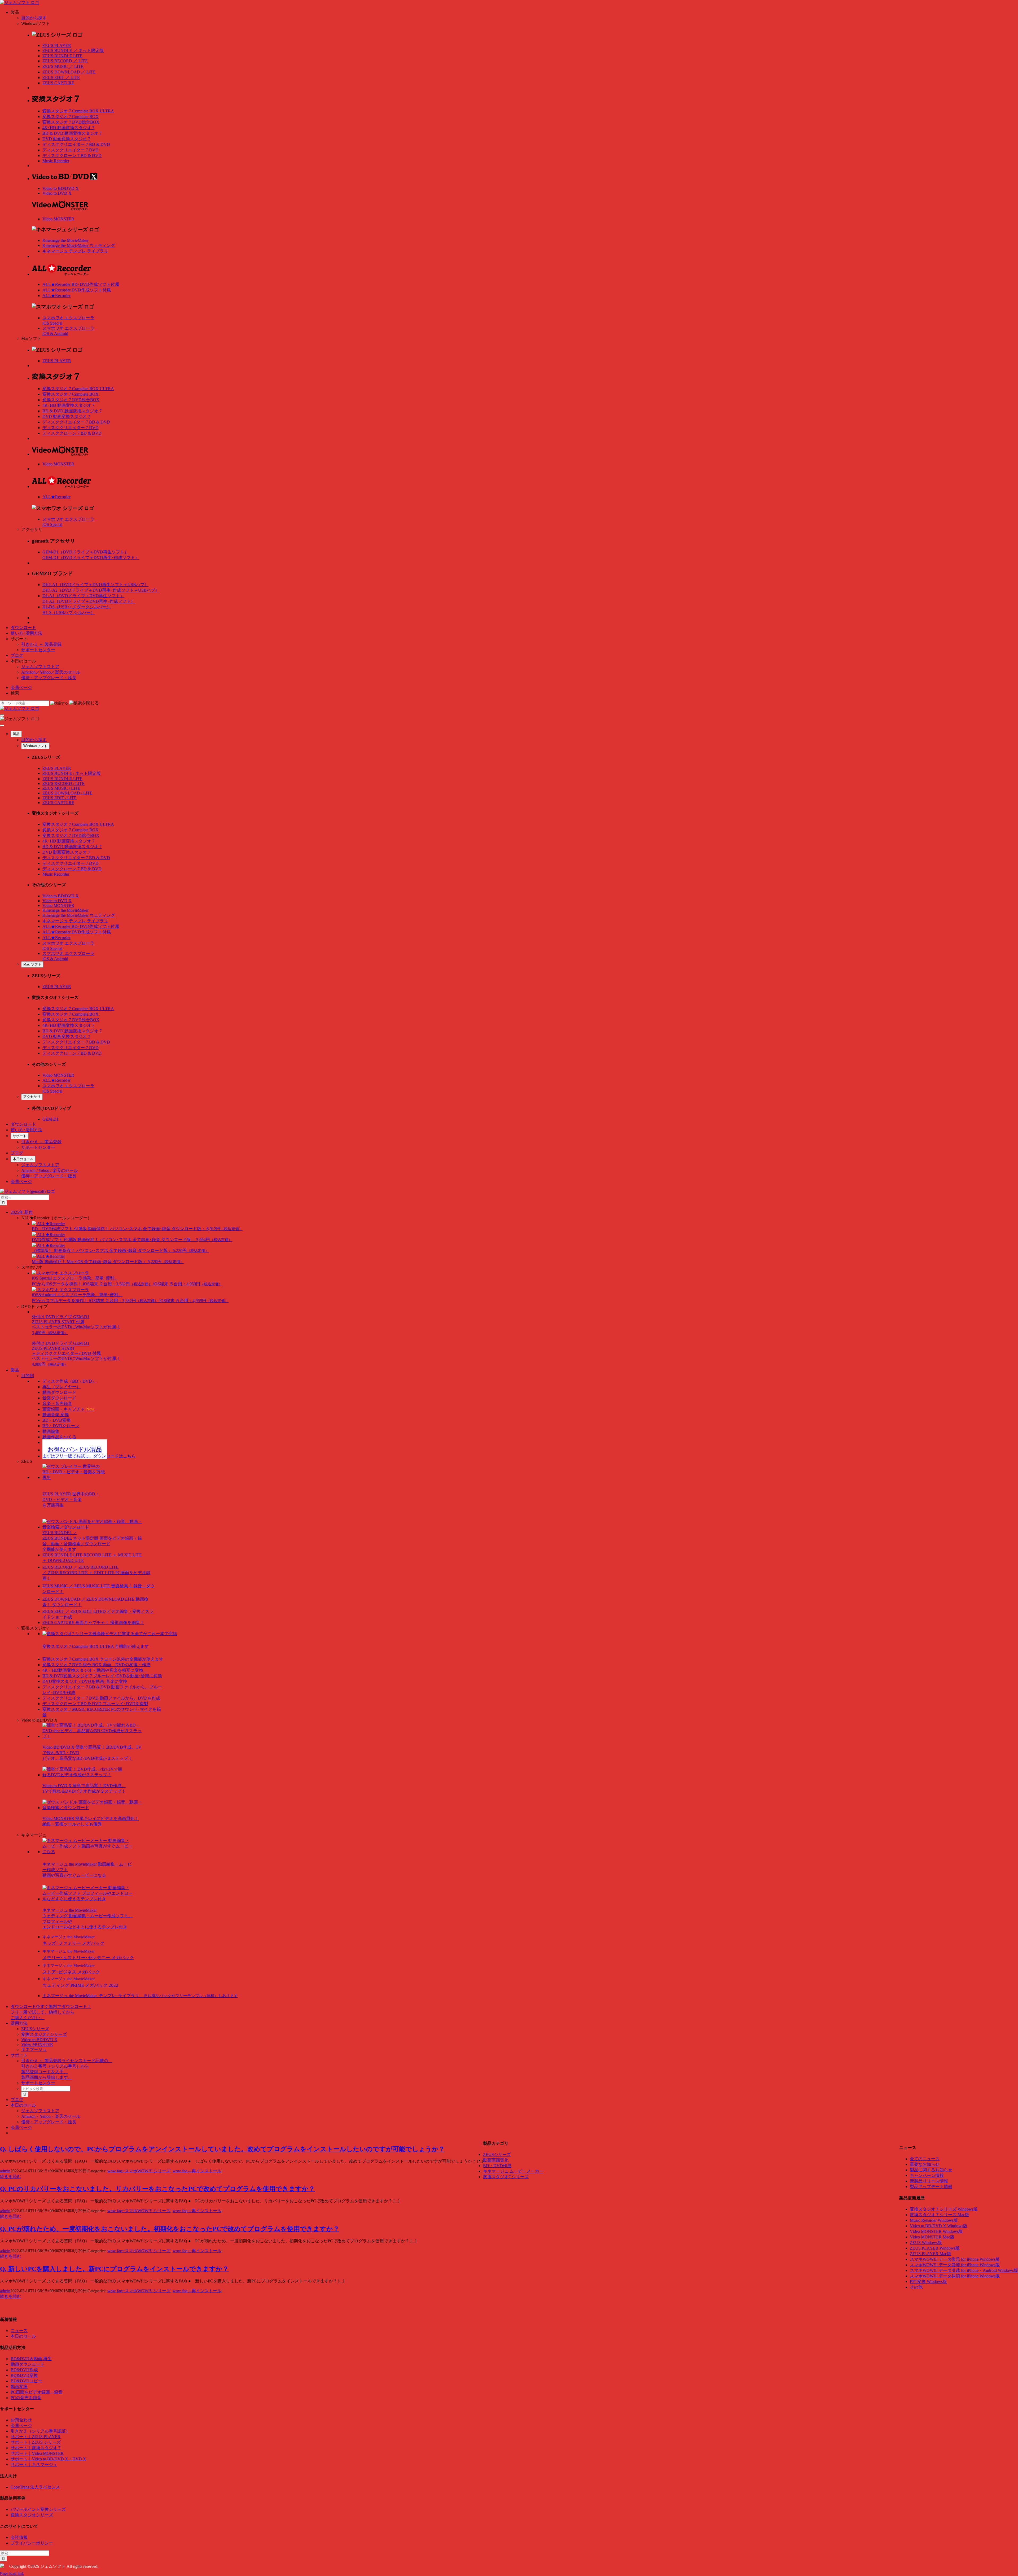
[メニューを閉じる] (2, 726)
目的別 (28, 1376)
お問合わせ (21, 2420)
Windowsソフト (35, 746)
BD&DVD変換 (24, 2375)
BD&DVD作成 (24, 2370)
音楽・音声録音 (57, 1403)
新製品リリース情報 (929, 2181)
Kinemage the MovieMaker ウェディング (79, 245)
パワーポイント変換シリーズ (38, 2509)
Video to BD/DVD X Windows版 (939, 2226)
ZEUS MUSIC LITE (63, 66)
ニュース (19, 2331)
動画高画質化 (496, 2160)
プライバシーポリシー (32, 2543)
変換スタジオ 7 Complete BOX (71, 117)
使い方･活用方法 (27, 633)
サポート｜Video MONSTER (37, 2453)
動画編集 (51, 1431)
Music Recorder (56, 161)
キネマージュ (34, 2049)
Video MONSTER (58, 219)
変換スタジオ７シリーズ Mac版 (940, 2215)
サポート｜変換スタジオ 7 (36, 2448)
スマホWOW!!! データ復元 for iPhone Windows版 (955, 2259)
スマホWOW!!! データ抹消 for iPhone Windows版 (955, 2276)
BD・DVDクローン (61, 1426)
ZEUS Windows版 (926, 2243)
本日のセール (23, 1159)
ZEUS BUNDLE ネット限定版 (73, 51)
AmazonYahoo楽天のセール (51, 672)
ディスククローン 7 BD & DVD (72, 156)
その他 (916, 2287)
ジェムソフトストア (40, 667)
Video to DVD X (57, 193)
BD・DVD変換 (57, 1420)
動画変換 (19, 2387)
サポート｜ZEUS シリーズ (36, 2442)
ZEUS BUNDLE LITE (62, 56)
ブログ (17, 655)
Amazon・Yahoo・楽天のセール (51, 2116)
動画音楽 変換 (56, 1415)
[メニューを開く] (2, 715)
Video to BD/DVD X (61, 188)
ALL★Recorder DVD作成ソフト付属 (77, 290)
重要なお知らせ (925, 2164)
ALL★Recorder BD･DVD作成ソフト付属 (81, 284)
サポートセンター (38, 650)
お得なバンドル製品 (75, 1449)
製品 (16, 734)
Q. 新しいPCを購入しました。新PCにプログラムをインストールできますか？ (114, 2269)
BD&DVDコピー (26, 2381)
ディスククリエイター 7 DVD (71, 150)
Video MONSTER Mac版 (932, 2237)
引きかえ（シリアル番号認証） (40, 2431)
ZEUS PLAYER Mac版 (931, 2254)
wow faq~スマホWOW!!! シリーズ (139, 2171)
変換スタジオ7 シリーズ (44, 2034)
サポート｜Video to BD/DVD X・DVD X (48, 2459)
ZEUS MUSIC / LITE (61, 788)
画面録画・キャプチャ (68, 1409)
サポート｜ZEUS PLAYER (36, 2437)
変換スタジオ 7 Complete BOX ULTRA (78, 111)
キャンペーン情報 (927, 2175)
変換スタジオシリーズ (32, 2515)
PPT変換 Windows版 (928, 2282)
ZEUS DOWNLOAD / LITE (67, 793)
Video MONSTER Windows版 (936, 2231)
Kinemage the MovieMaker (65, 240)
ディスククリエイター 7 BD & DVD (76, 144)
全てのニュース (925, 2159)
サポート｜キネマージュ (34, 2464)
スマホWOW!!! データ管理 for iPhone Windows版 (955, 2265)
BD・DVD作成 (497, 2166)
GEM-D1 (51, 1119)
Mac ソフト (32, 964)
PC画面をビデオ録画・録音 (37, 2392)
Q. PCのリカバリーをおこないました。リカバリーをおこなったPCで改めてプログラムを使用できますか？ (157, 2189)
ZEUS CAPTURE (58, 83)
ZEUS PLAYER (57, 45)
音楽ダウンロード (59, 1398)
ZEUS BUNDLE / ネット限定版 (72, 773)
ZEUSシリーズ (35, 2029)
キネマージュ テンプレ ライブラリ (75, 251)
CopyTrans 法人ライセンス (35, 2487)
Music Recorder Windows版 (934, 2220)
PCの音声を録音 (26, 2398)
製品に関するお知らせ (931, 2170)
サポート (20, 1136)
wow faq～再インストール (197, 2171)
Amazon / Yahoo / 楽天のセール (50, 1170)
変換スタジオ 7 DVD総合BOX (71, 122)
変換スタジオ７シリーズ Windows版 (944, 2209)
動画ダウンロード (59, 1392)
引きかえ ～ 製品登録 (41, 644)
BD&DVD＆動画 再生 (31, 2359)
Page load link (12, 2573)
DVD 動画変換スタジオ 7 (66, 139)
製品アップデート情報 (931, 2187)
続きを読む (11, 2176)
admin (5, 2171)
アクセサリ (32, 1097)
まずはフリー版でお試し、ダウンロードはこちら (89, 1456)
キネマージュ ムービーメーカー (513, 2171)
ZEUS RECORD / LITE (63, 783)
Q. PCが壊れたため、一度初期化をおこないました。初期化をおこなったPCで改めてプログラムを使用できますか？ (170, 2229)
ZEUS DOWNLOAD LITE (69, 72)
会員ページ (21, 687)
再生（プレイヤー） (62, 1387)
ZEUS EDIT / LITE (60, 798)
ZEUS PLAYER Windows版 (935, 2248)
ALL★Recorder (56, 296)
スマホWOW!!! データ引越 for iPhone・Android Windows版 (964, 2270)
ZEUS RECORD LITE (65, 61)
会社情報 (19, 2537)
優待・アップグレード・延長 (49, 678)
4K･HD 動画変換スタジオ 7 (68, 128)
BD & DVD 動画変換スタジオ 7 (72, 133)
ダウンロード (23, 628)
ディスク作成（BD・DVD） (69, 1381)
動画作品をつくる (59, 1437)
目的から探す (34, 18)
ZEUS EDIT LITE (61, 78)
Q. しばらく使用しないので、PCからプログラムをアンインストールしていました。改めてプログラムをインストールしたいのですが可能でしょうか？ (222, 2149)
